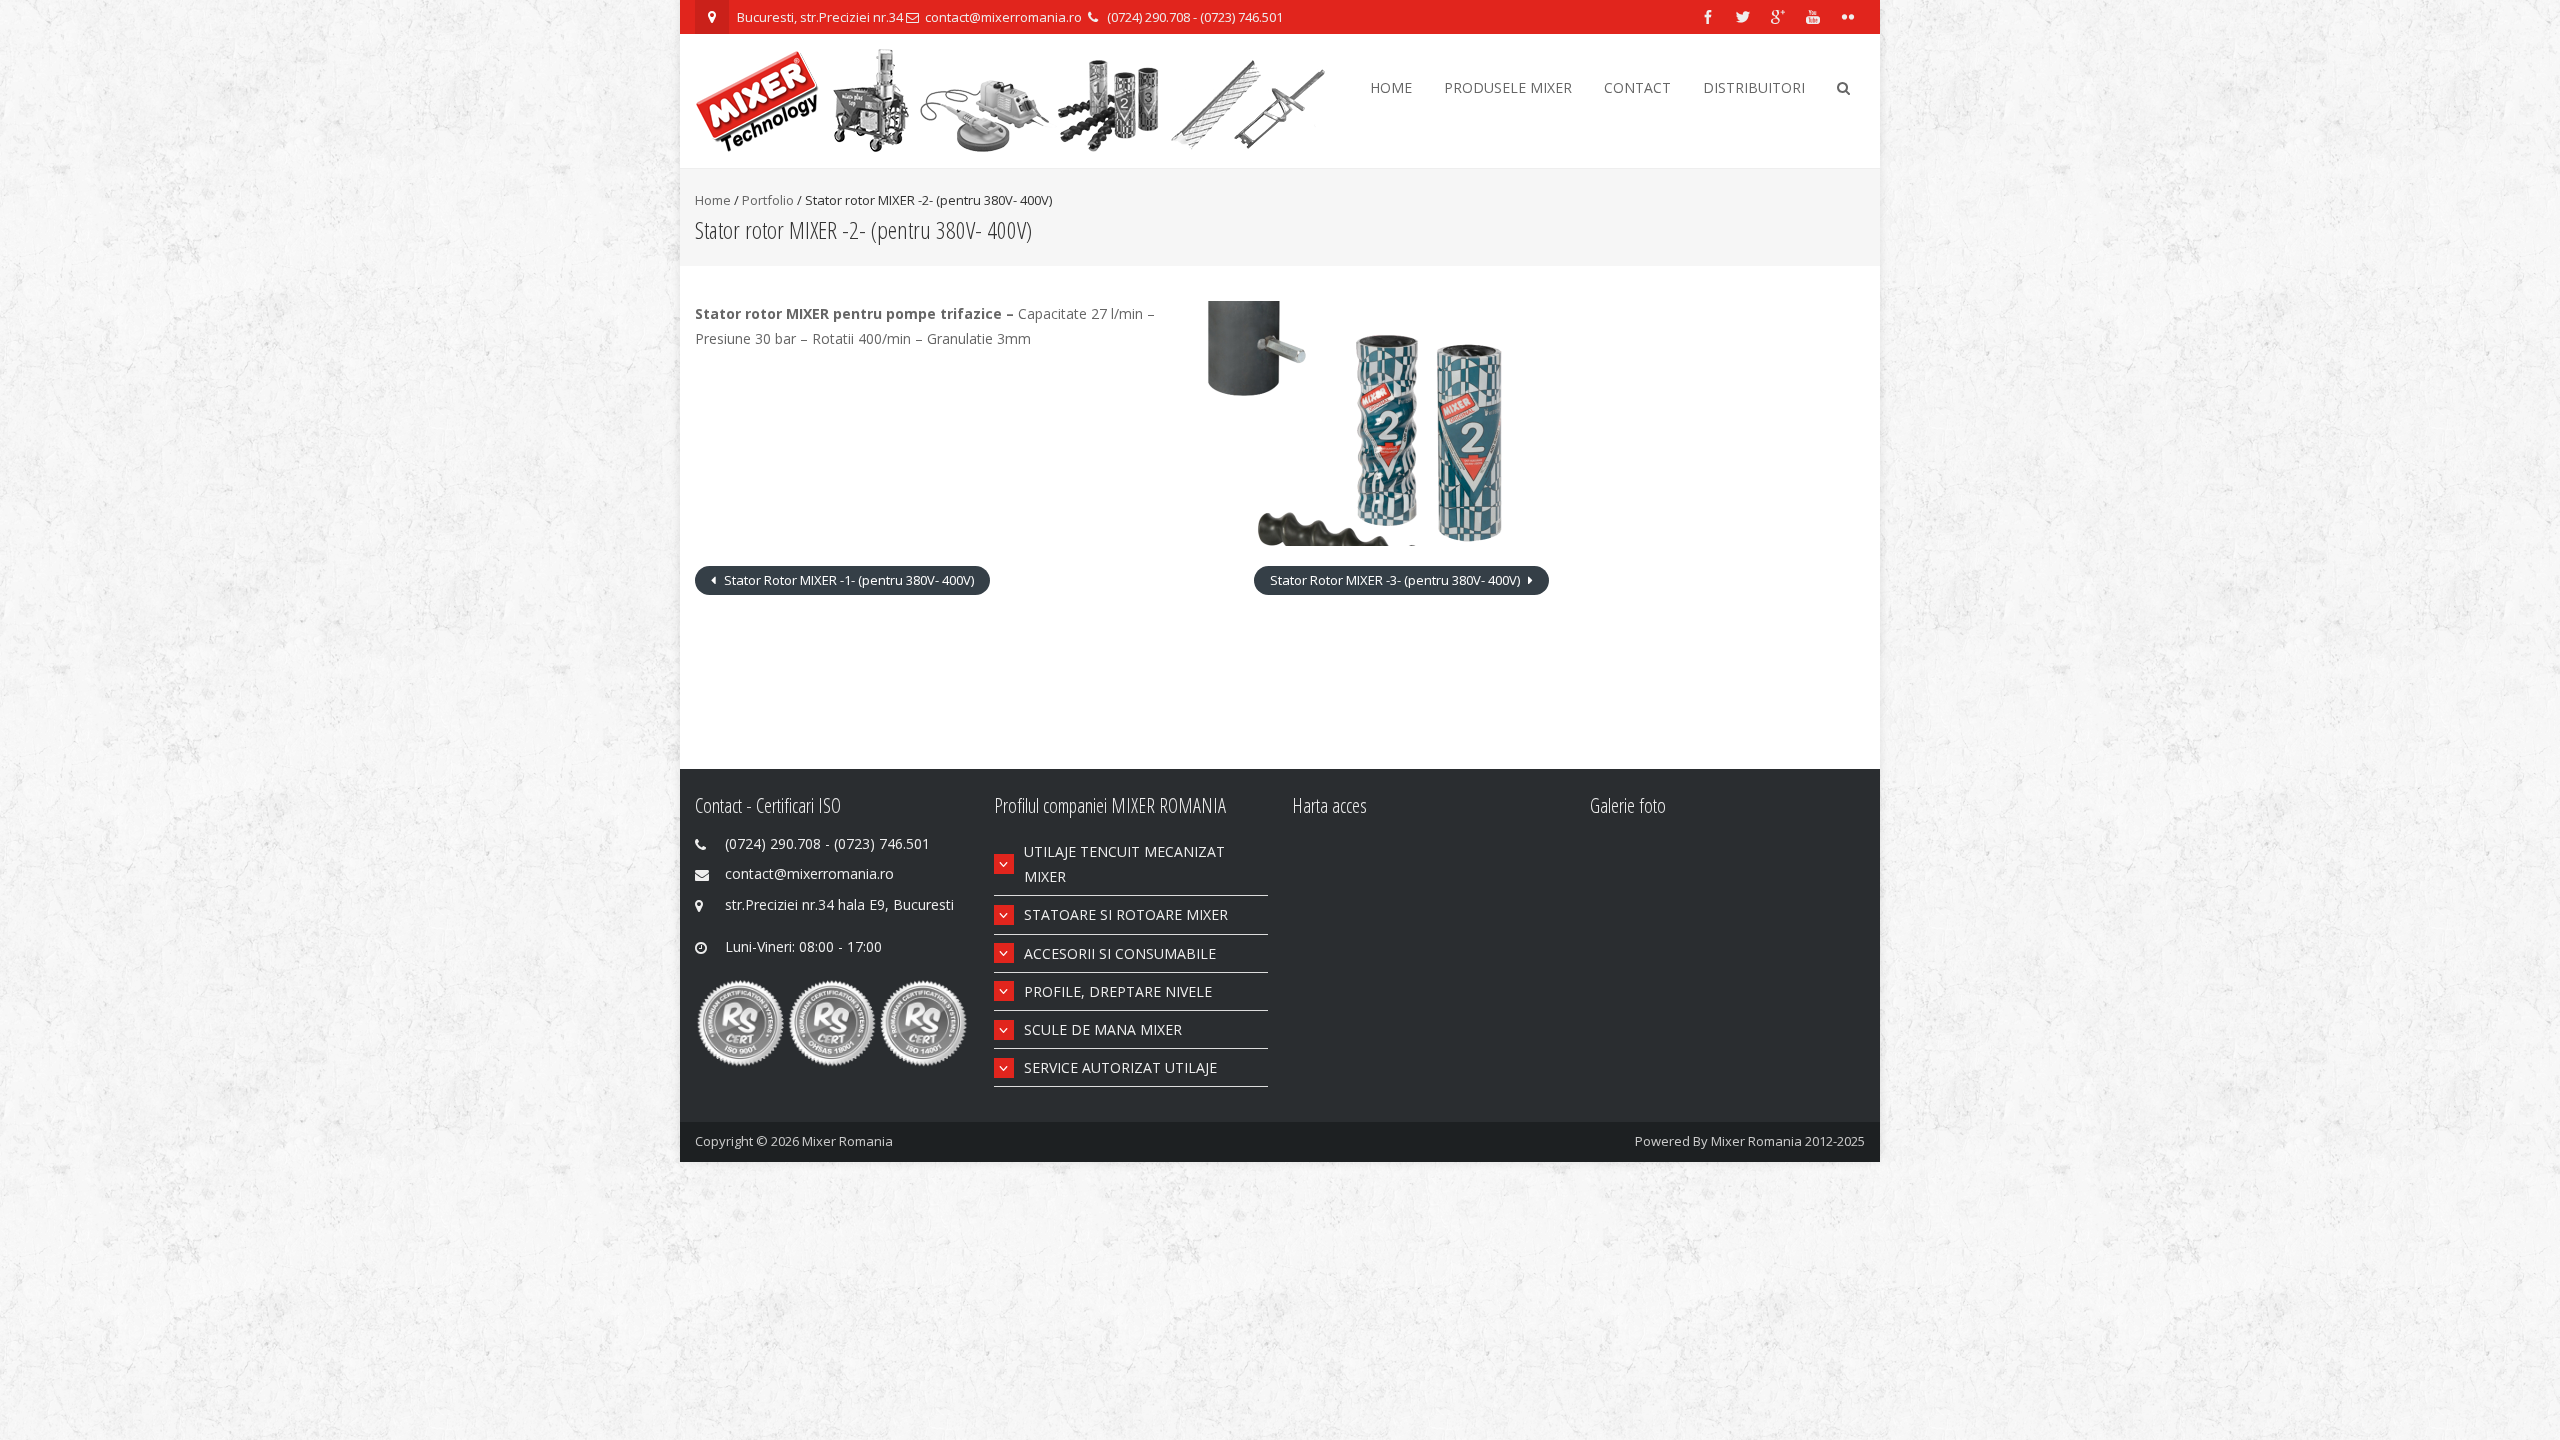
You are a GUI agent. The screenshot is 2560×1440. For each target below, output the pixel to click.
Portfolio (768, 200)
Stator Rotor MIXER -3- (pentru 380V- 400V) (1396, 580)
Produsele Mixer (1508, 87)
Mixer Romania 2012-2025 (1788, 1141)
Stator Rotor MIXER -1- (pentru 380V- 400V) (847, 580)
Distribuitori (1754, 87)
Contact (1637, 87)
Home (1391, 87)
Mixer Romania (847, 1141)
